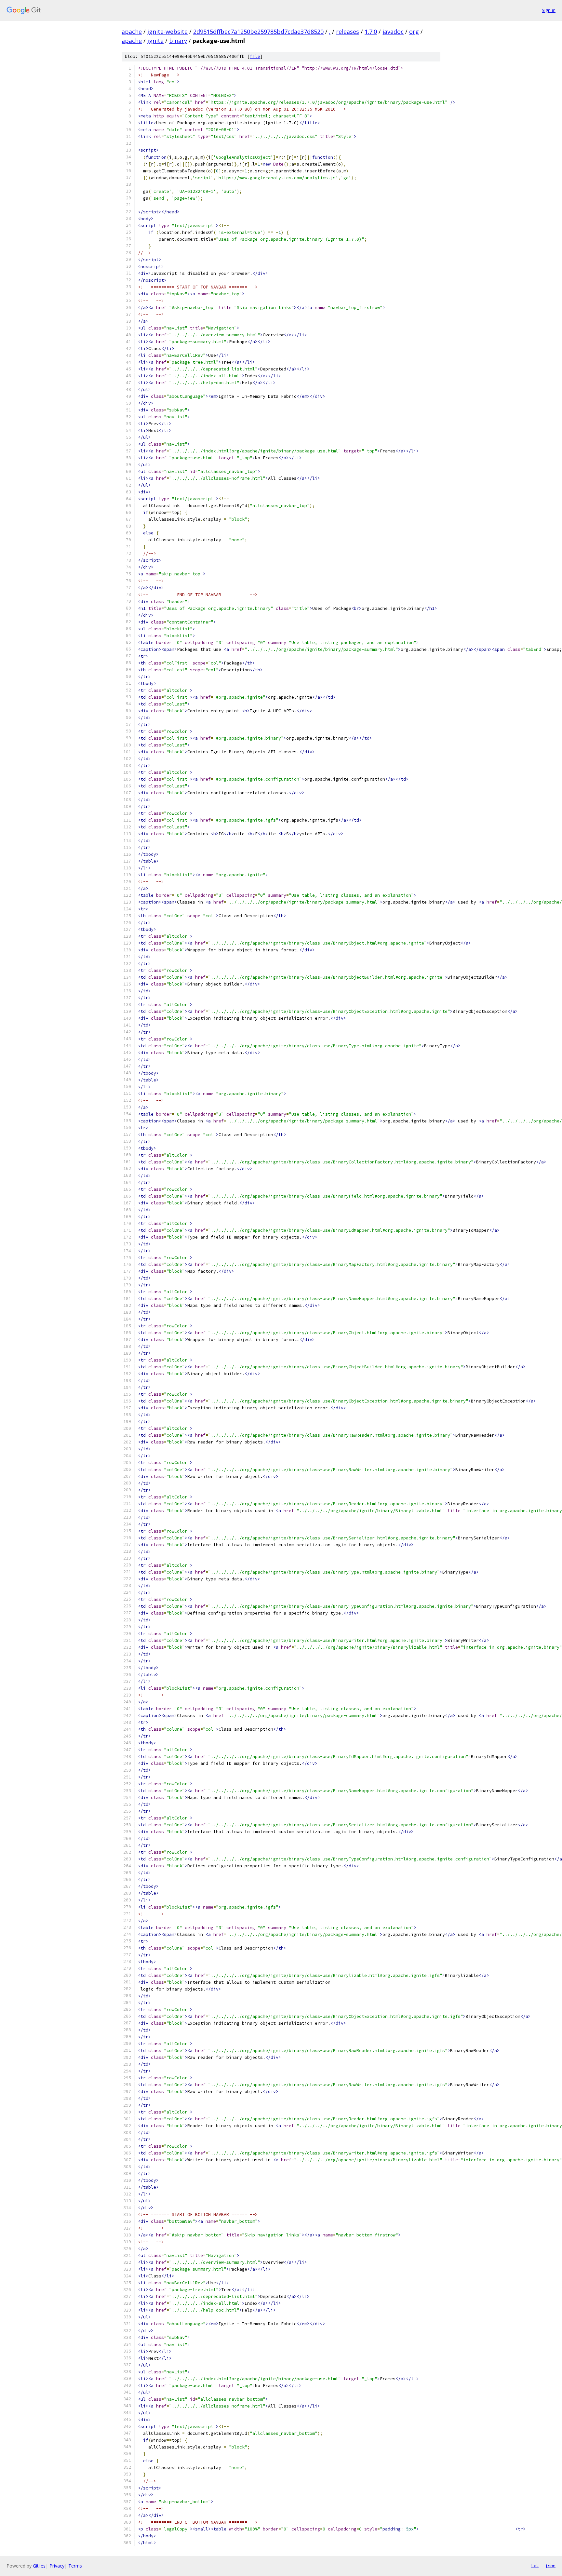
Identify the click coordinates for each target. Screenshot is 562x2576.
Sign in (549, 10)
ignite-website (167, 32)
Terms (75, 2566)
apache (132, 32)
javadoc (393, 32)
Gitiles (39, 2566)
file (255, 56)
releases (348, 32)
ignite (155, 41)
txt (535, 2566)
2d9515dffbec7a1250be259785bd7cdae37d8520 (258, 32)
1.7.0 (371, 32)
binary (178, 41)
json (550, 2566)
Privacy (57, 2566)
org (414, 32)
